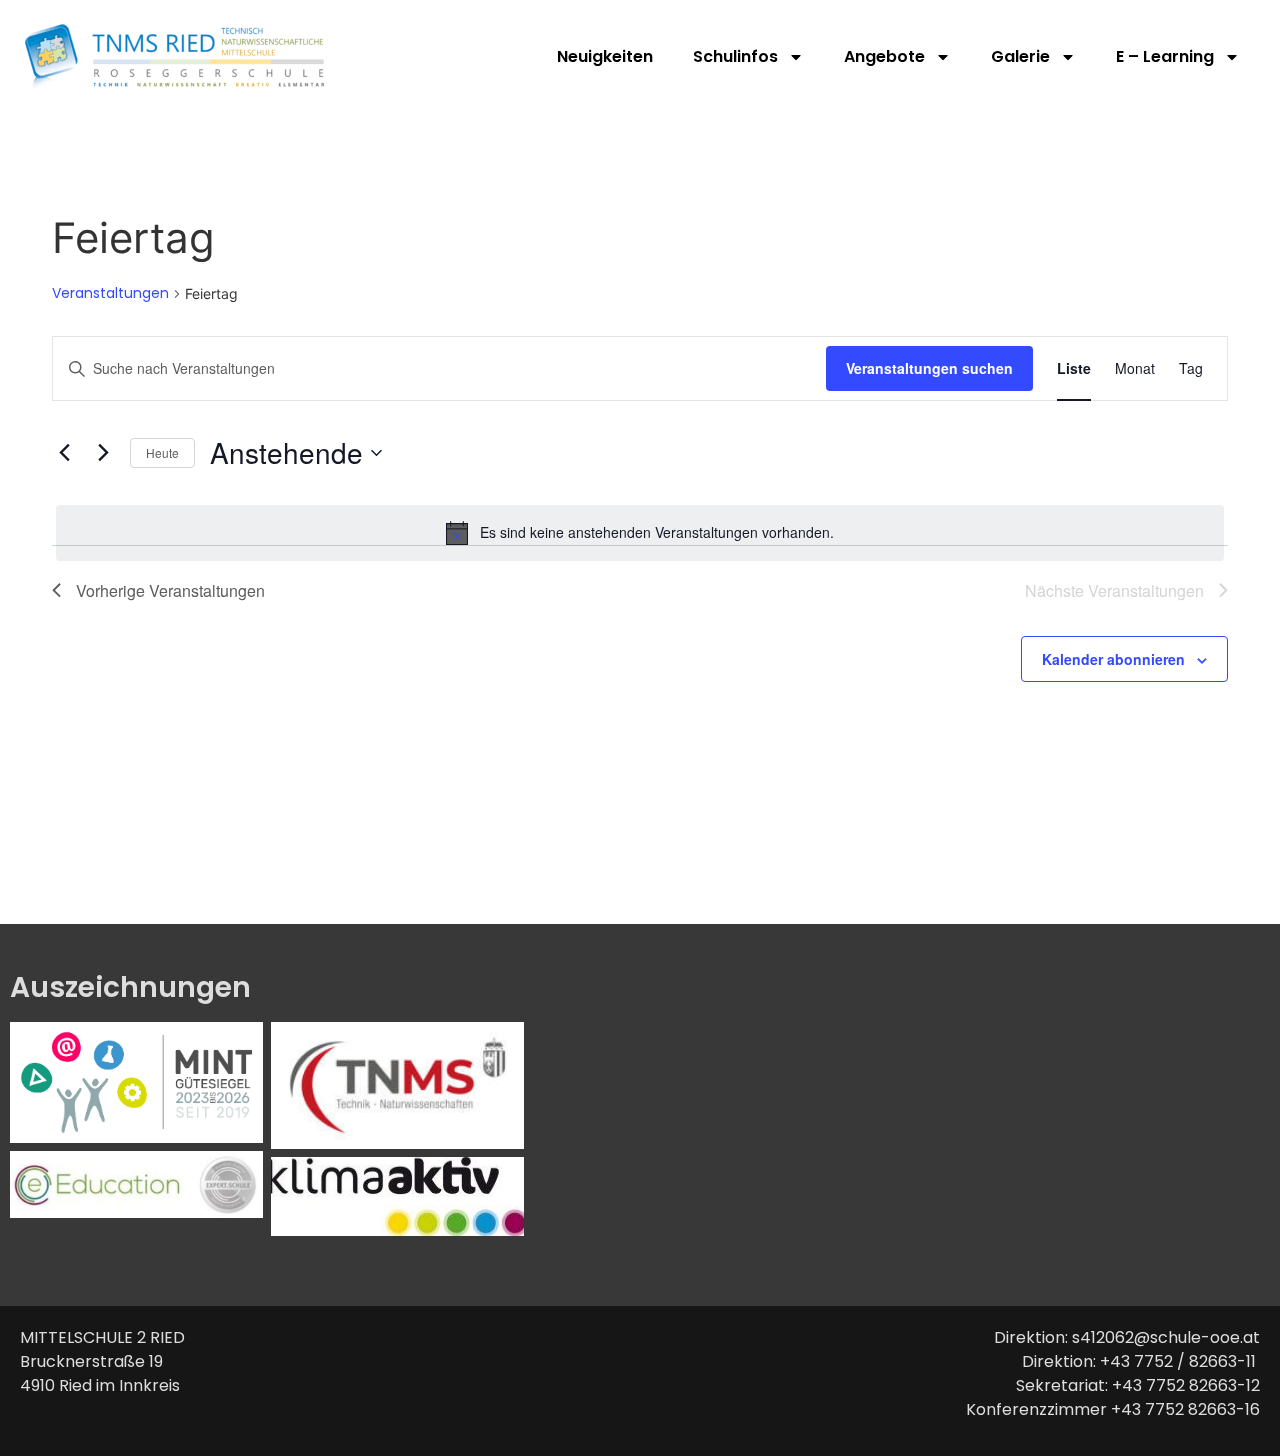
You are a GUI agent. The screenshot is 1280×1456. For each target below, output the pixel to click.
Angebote (884, 56)
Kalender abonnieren (1113, 659)
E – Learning (1165, 56)
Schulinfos (735, 56)
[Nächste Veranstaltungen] (103, 453)
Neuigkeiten (605, 56)
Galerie (1020, 56)
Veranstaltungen (110, 293)
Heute (162, 452)
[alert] (640, 533)
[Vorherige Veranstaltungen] (64, 453)
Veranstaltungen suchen (929, 368)
